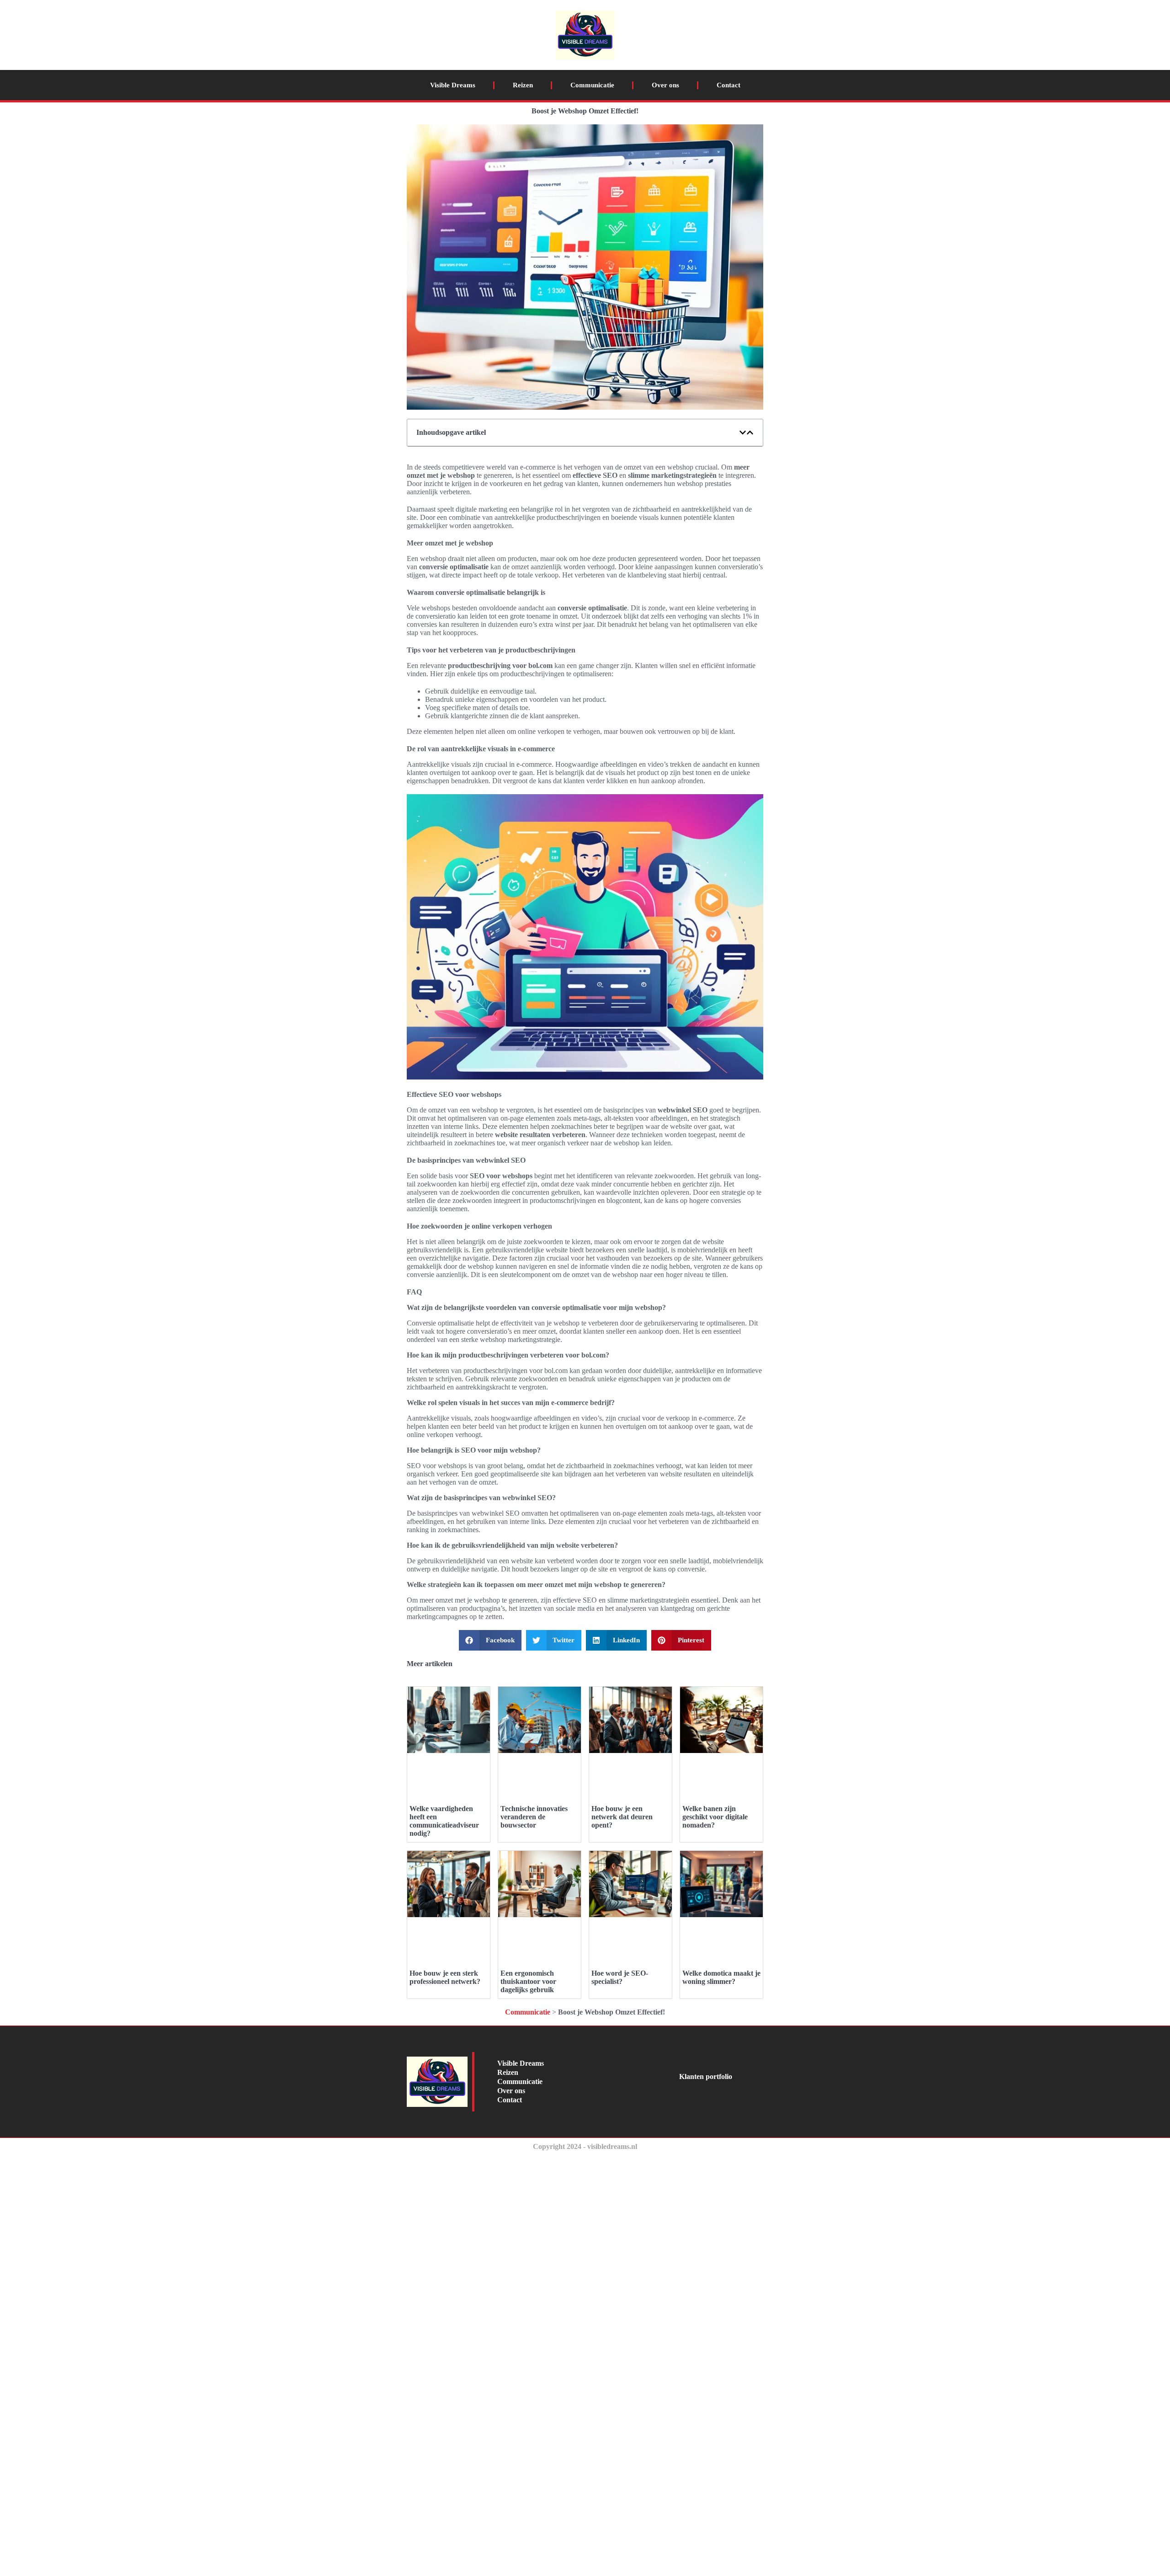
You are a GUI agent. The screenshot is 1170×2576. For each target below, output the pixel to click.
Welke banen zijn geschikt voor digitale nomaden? (715, 1817)
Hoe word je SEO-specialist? (620, 1977)
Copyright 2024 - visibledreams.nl (585, 2146)
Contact (729, 85)
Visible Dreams (453, 85)
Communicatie (592, 85)
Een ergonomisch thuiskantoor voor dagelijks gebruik (528, 1981)
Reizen (523, 85)
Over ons (665, 85)
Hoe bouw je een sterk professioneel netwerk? (445, 1977)
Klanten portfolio (706, 2076)
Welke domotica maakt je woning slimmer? (721, 1977)
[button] (743, 433)
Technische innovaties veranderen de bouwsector (534, 1817)
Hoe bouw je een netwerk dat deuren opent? (622, 1817)
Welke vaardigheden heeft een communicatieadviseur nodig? (444, 1821)
